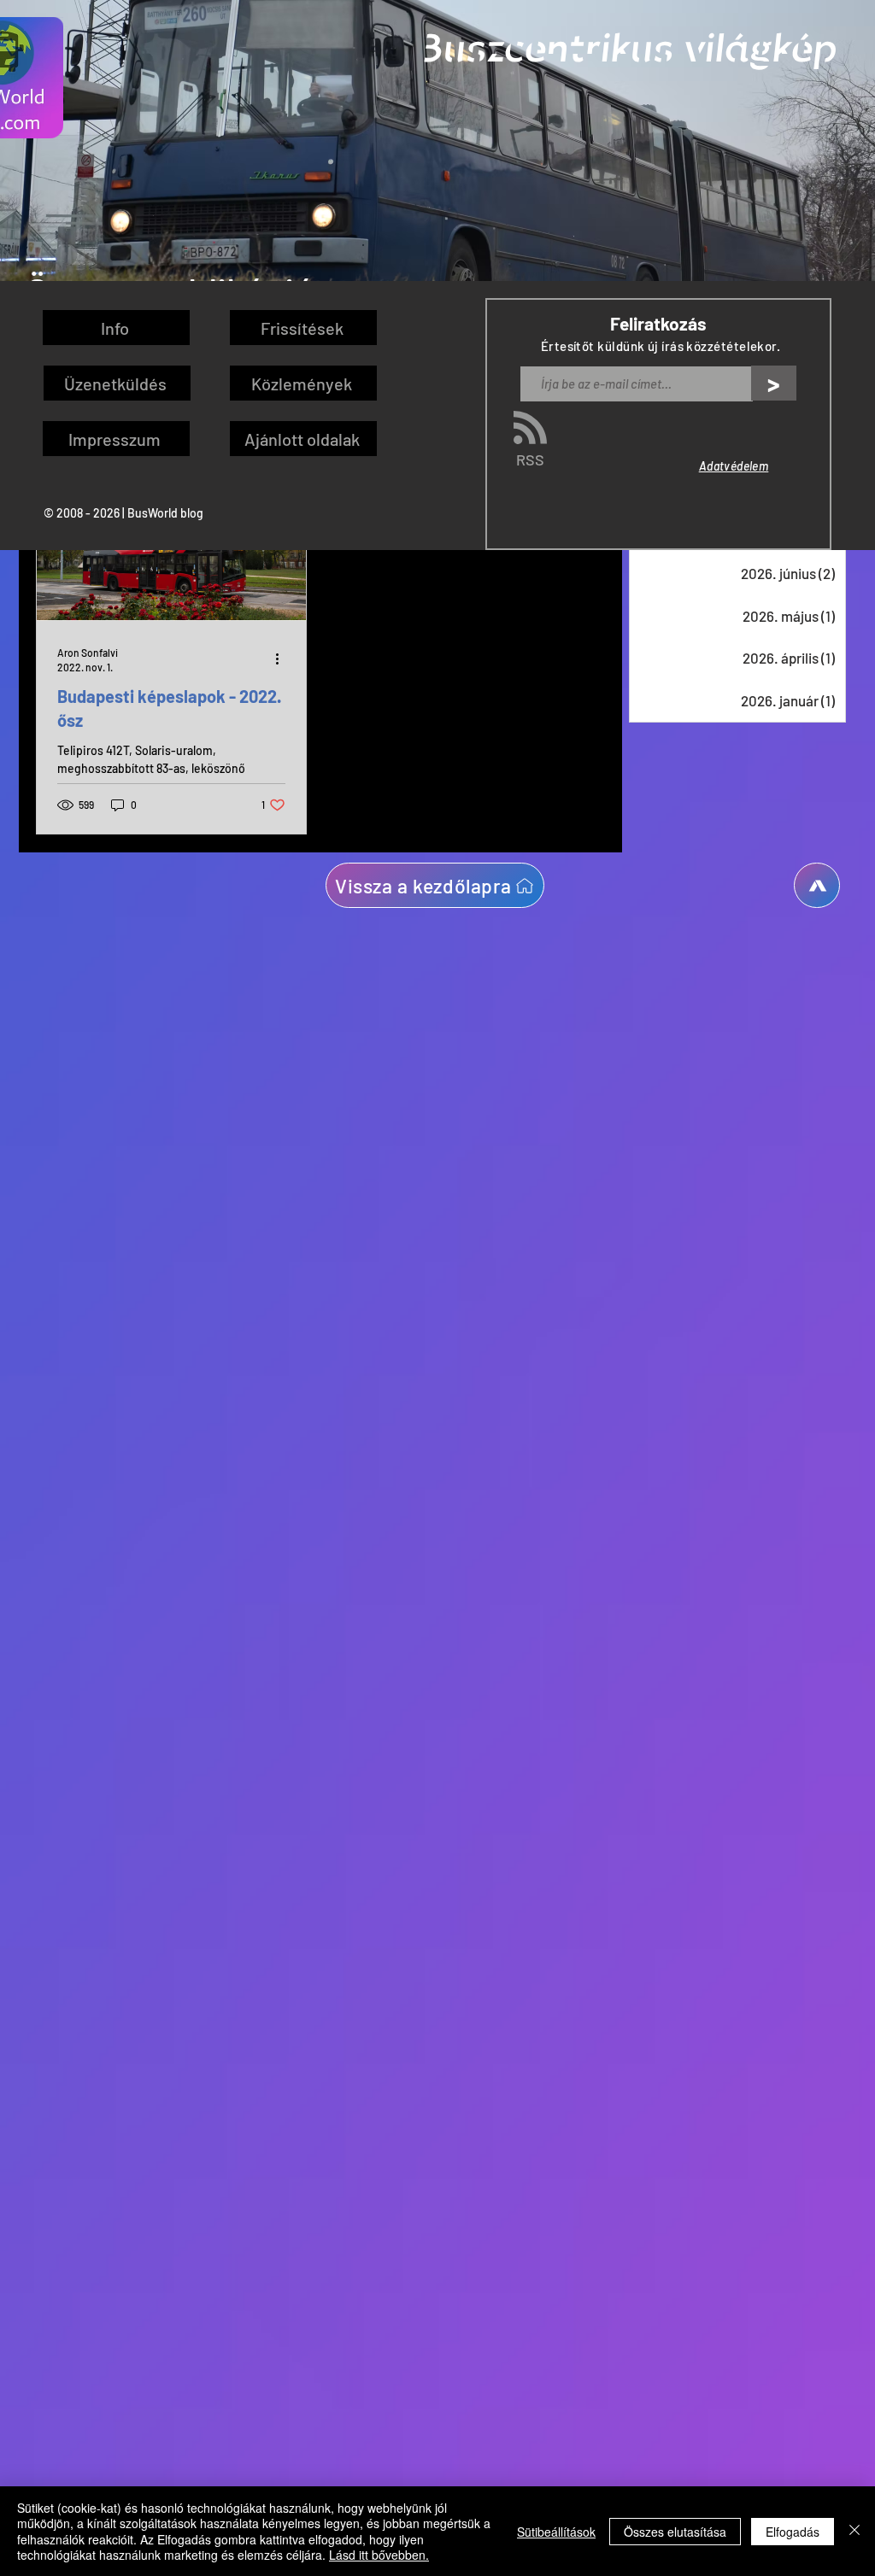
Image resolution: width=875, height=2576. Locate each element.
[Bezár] (854, 2531)
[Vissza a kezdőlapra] (817, 885)
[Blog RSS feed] (530, 428)
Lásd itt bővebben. (379, 2555)
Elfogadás (793, 2532)
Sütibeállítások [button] (556, 2532)
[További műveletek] (283, 659)
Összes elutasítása (675, 2532)
